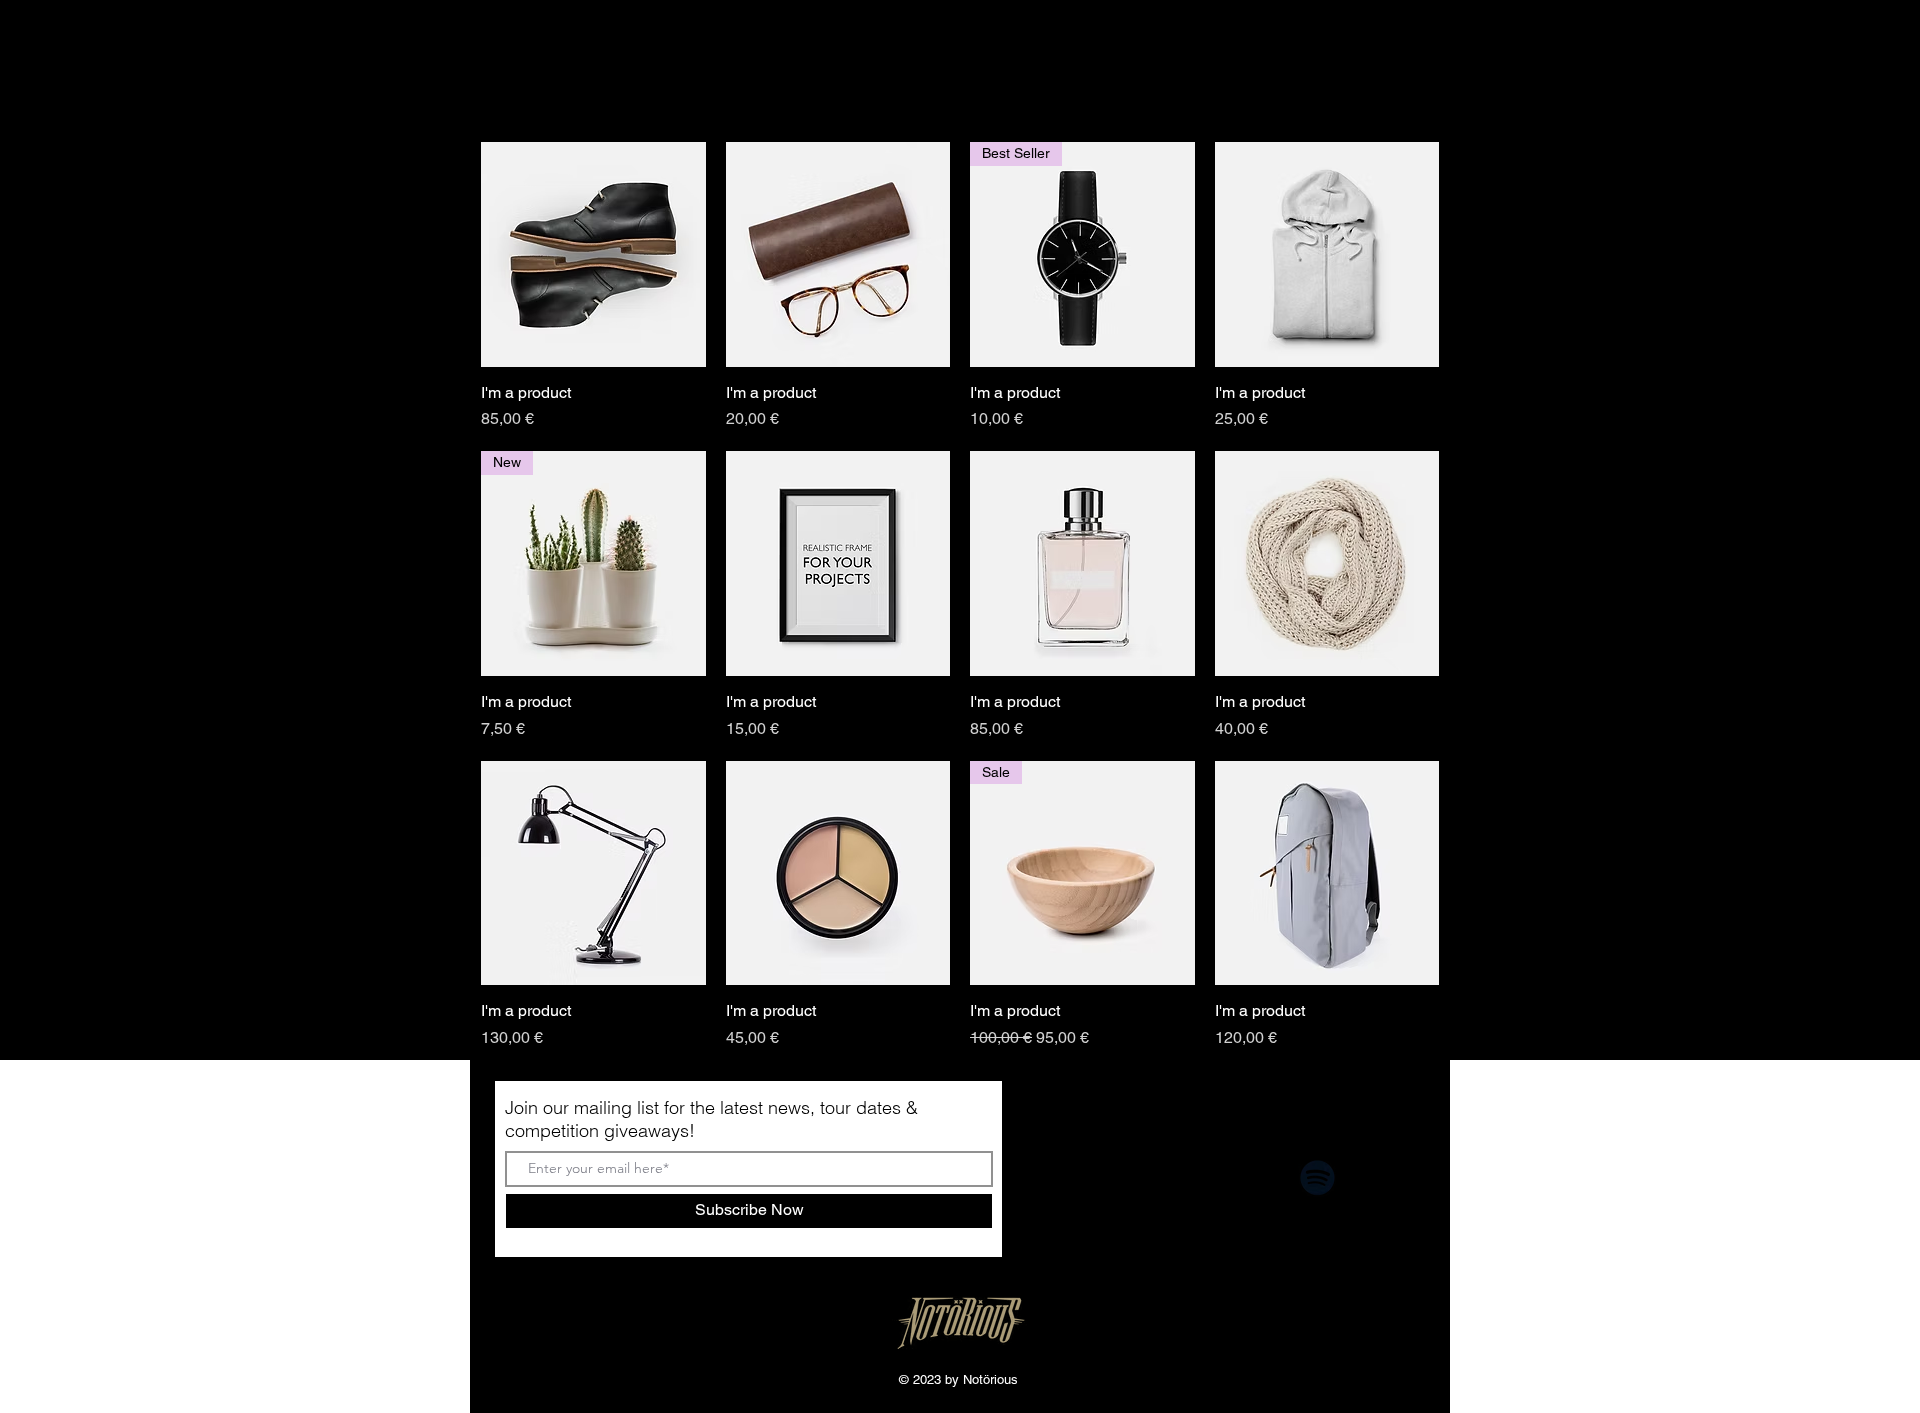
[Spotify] (1317, 1177)
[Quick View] (593, 254)
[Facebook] (1098, 1177)
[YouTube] (1244, 1177)
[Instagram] (1171, 1177)
